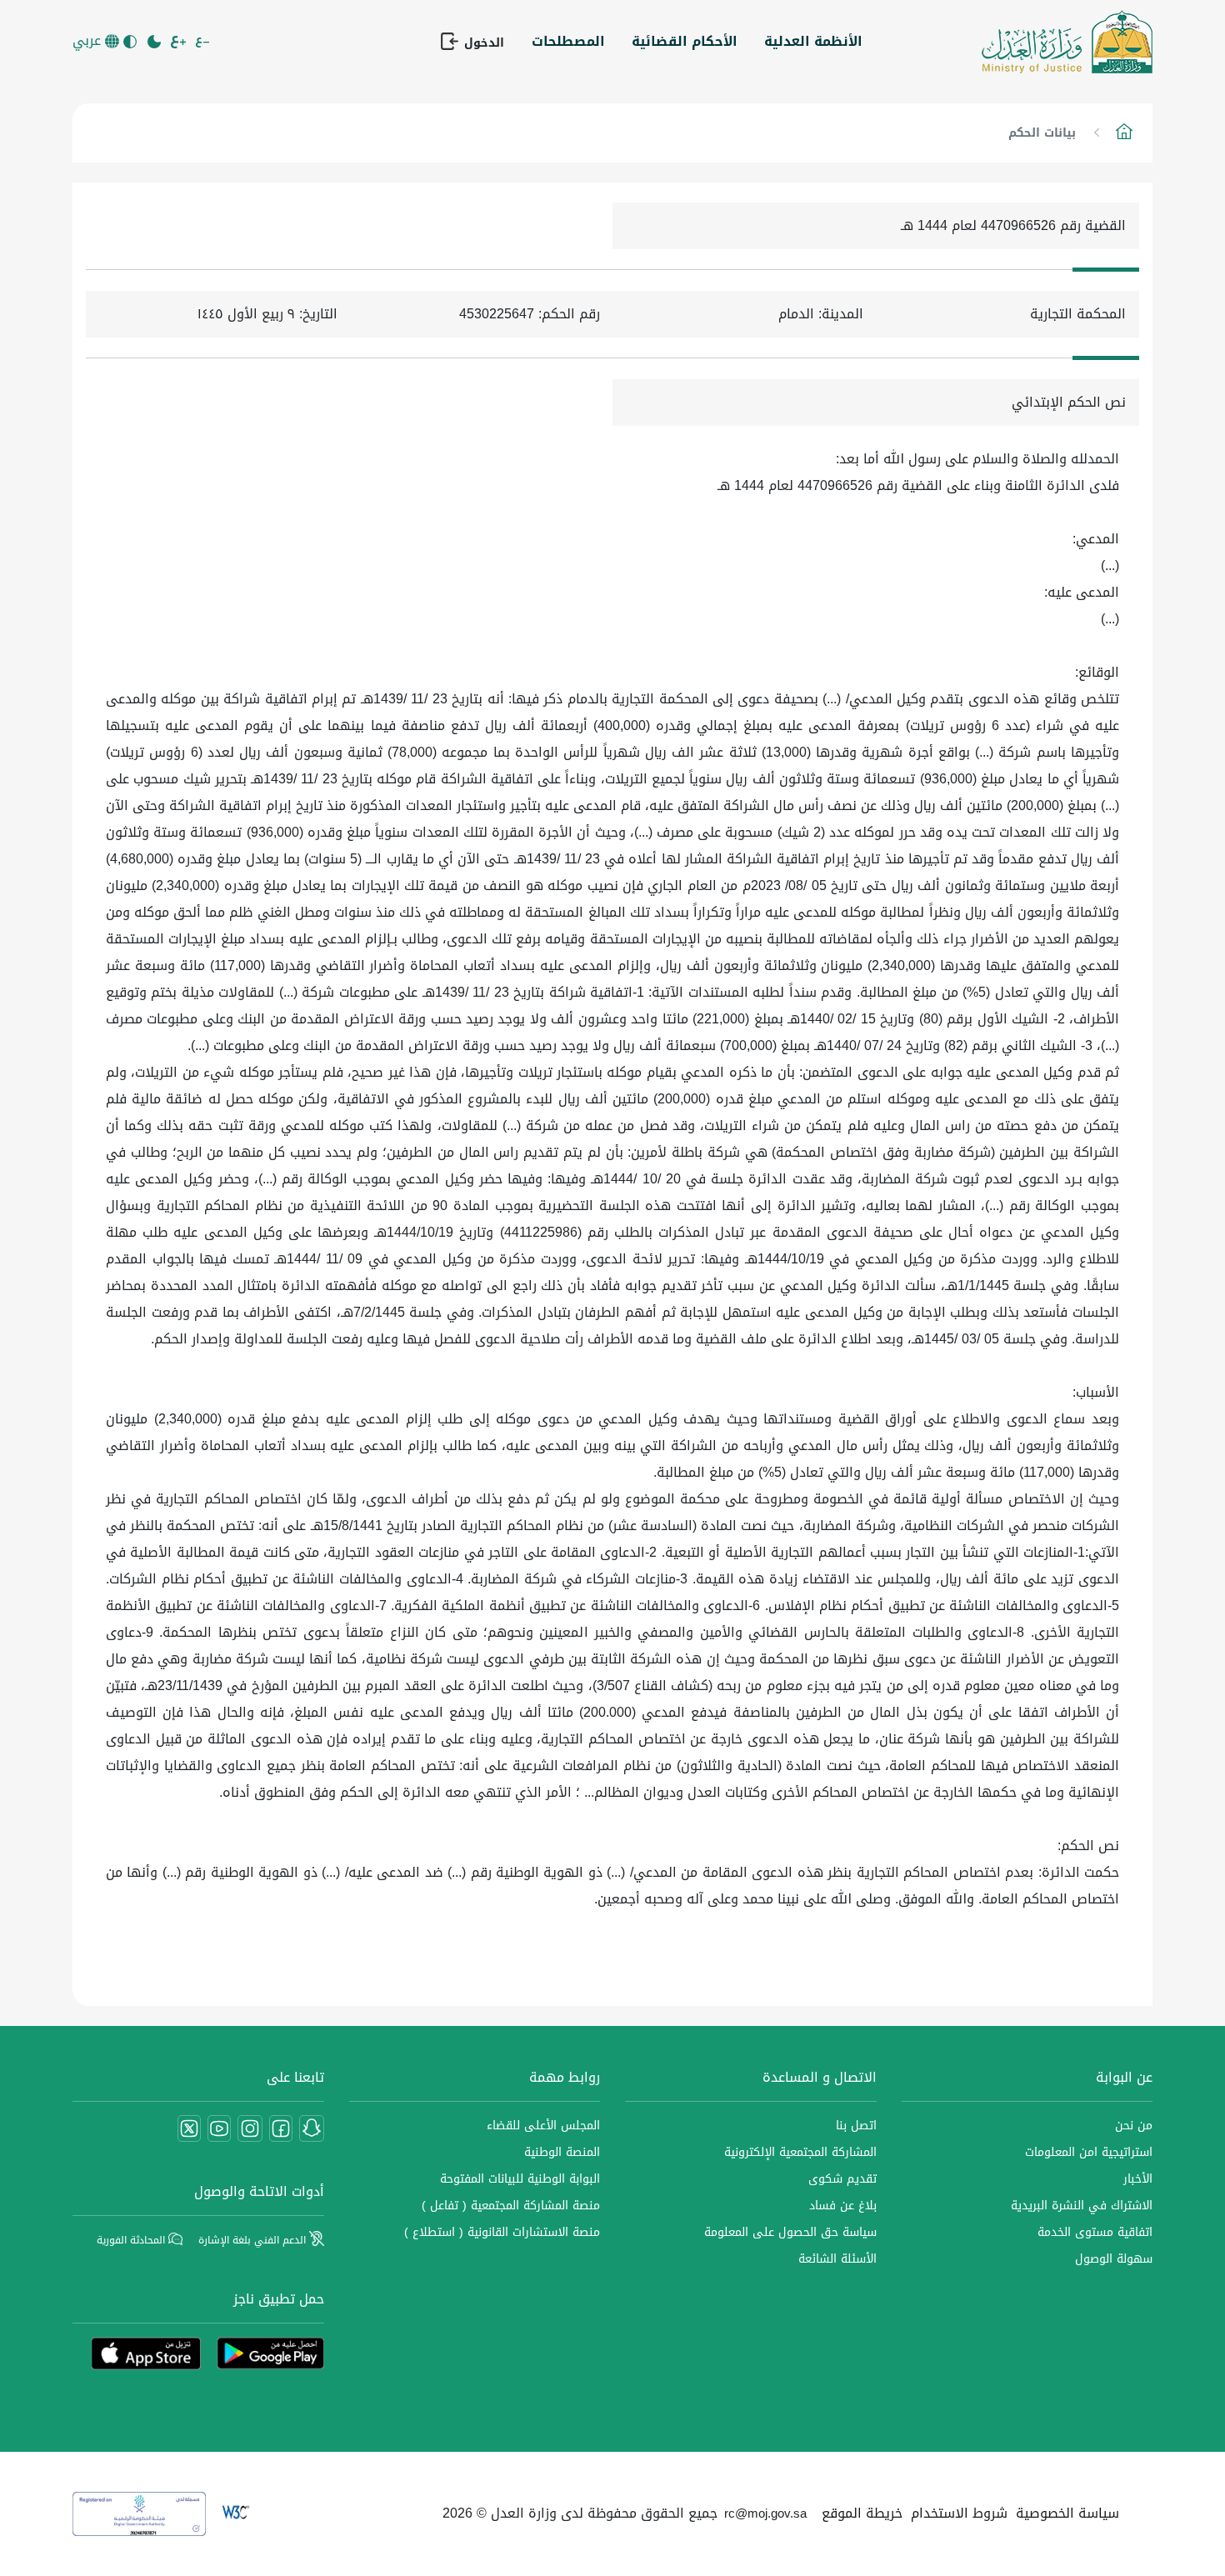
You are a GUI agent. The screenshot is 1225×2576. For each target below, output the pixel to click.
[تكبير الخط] (180, 42)
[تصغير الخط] (204, 42)
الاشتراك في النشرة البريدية (1082, 2206)
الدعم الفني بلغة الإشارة (254, 2240)
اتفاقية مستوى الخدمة (1095, 2232)
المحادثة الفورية (132, 2240)
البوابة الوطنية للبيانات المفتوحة (520, 2179)
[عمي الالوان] (131, 42)
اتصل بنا (856, 2126)
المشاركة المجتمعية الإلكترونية (800, 2152)
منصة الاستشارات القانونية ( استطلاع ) (502, 2232)
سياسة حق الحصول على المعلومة (790, 2232)
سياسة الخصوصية (1067, 2513)
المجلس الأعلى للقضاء (543, 2126)
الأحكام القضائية (685, 41)
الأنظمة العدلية (813, 41)
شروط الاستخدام (959, 2513)
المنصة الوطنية (562, 2152)
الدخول (482, 43)
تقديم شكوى (842, 2179)
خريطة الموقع (862, 2513)
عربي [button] (89, 41)
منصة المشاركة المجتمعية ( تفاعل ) (511, 2206)
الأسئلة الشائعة (837, 2259)
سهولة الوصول (1114, 2259)
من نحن (1134, 2126)
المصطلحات (568, 41)
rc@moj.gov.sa (765, 2513)
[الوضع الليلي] (155, 42)
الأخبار (1138, 2179)
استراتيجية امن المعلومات (1089, 2152)
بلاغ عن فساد (843, 2206)
